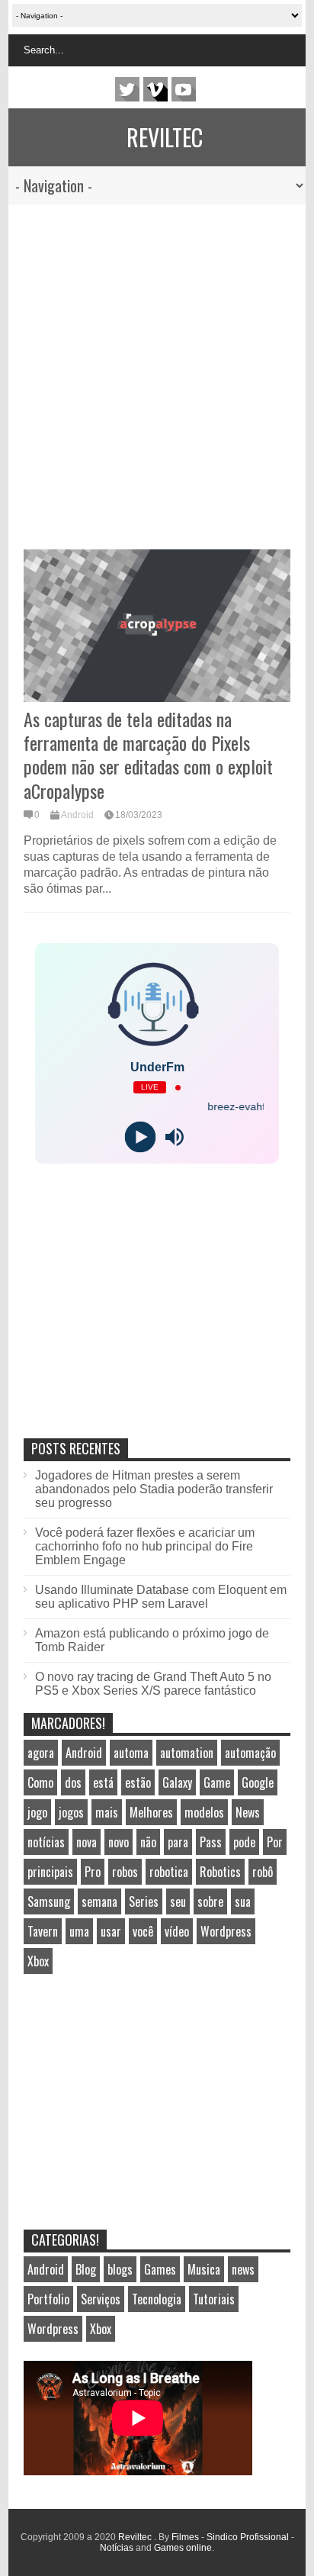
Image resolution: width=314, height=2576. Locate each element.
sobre (210, 1901)
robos (125, 1872)
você (143, 1931)
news (243, 2269)
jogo (37, 1812)
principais (50, 1872)
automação (250, 1753)
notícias (46, 1842)
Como (40, 1782)
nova (87, 1842)
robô (263, 1872)
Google (258, 1782)
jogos (71, 1812)
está (103, 1782)
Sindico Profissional (248, 2537)
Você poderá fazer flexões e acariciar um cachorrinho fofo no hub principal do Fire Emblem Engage (145, 1546)
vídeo (177, 1931)
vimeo (155, 89)
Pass (211, 1842)
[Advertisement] (149, 369)
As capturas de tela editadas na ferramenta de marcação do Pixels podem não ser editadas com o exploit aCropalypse (148, 755)
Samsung (49, 1901)
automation (187, 1753)
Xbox (38, 1961)
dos (73, 1782)
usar (111, 1931)
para (178, 1842)
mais (107, 1812)
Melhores (151, 1812)
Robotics (220, 1872)
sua (243, 1901)
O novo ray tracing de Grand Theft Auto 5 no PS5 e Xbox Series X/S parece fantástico (153, 1684)
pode (244, 1842)
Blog (86, 2269)
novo (119, 1842)
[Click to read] (157, 626)
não (148, 1842)
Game (217, 1782)
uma (79, 1931)
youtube (184, 89)
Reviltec (165, 137)
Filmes (185, 2537)
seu (178, 1901)
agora (41, 1753)
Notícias (117, 2548)
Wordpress (226, 1931)
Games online (183, 2548)
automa (131, 1753)
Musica (204, 2269)
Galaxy (177, 1782)
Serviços (101, 2299)
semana (99, 1901)
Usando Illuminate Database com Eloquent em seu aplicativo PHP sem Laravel (161, 1597)
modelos (204, 1812)
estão (138, 1782)
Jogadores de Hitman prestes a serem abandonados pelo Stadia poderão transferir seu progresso (154, 1489)
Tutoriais (214, 2299)
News (248, 1812)
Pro (93, 1872)
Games (160, 2269)
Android (77, 815)
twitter (127, 89)
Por (275, 1842)
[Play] (140, 1137)
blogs (120, 2269)
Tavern (43, 1931)
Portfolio (48, 2299)
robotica (169, 1872)
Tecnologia (157, 2299)
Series (144, 1901)
